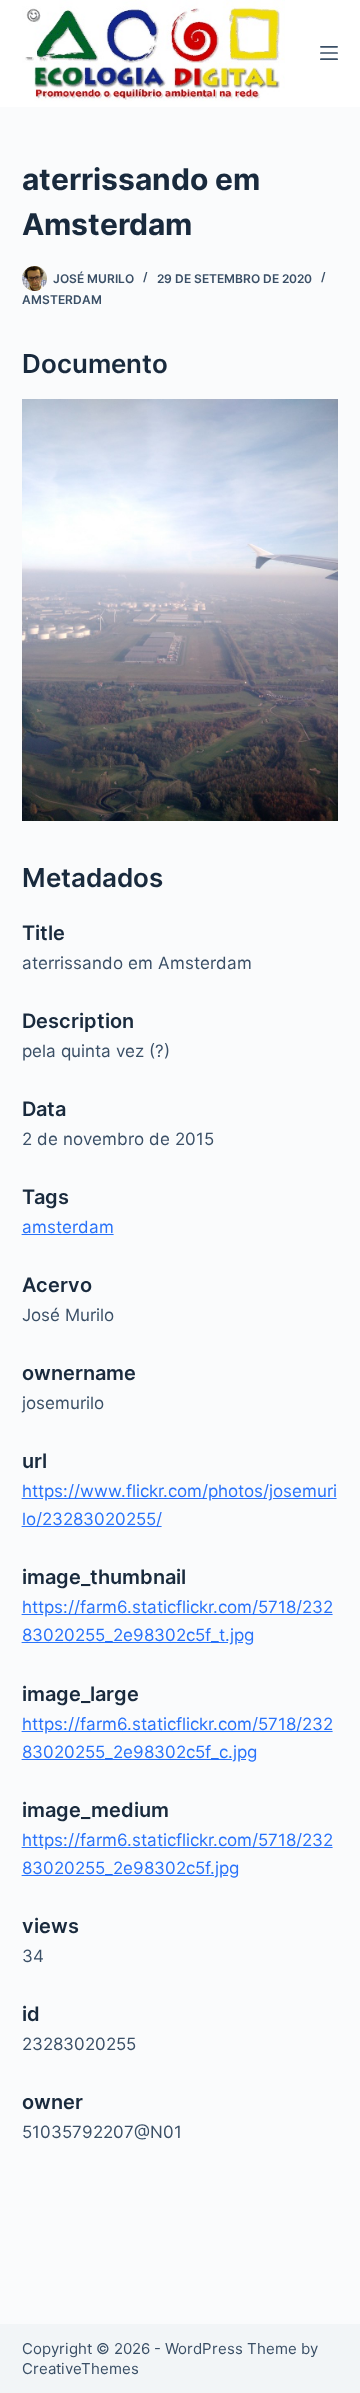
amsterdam (62, 299)
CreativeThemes (80, 2368)
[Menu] (329, 53)
